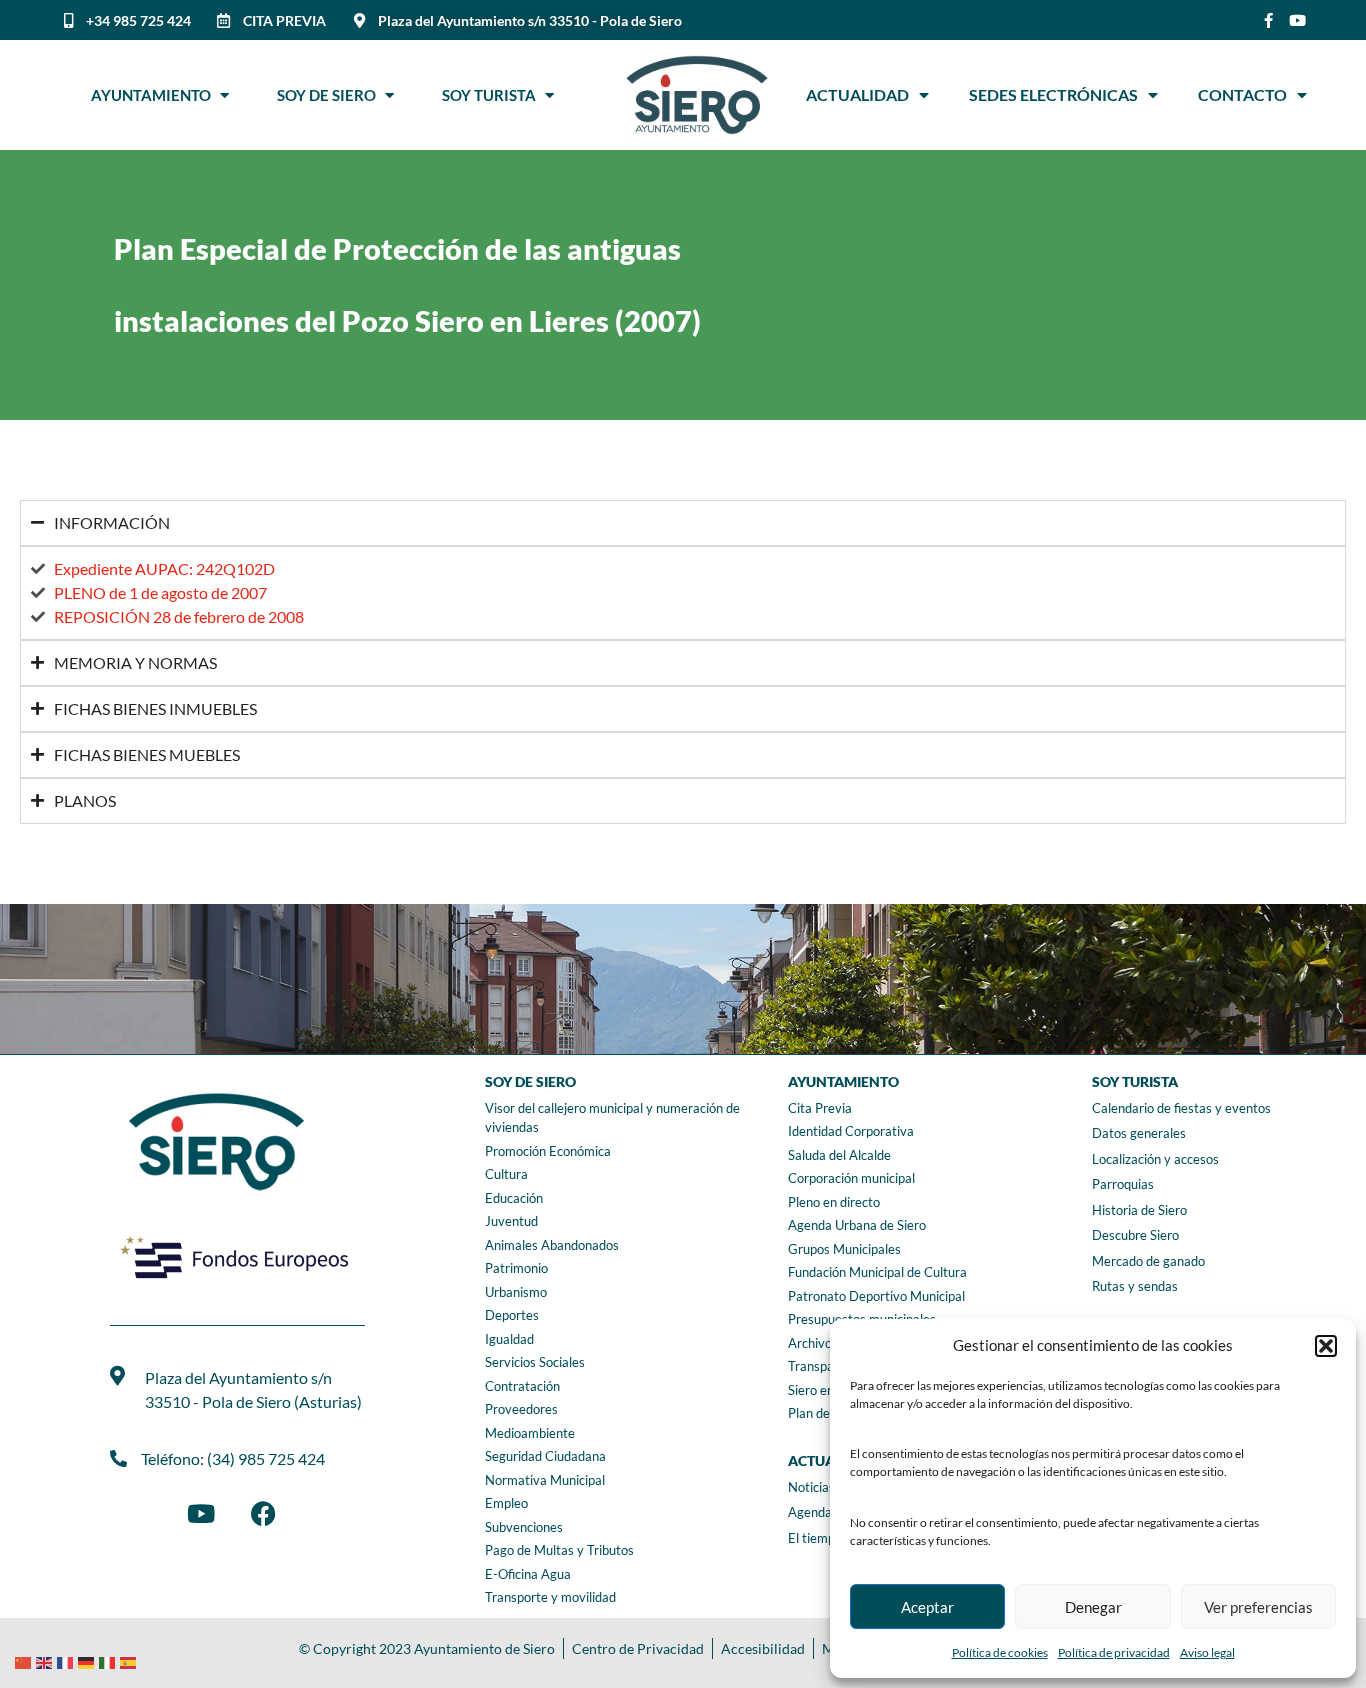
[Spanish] (130, 1660)
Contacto (1242, 94)
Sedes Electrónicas (1053, 94)
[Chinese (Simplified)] (25, 1660)
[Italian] (109, 1660)
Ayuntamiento (155, 95)
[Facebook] (263, 1514)
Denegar (1093, 1607)
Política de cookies (1000, 1652)
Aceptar (927, 1607)
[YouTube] (201, 1514)
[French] (67, 1660)
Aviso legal (1207, 1652)
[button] (1326, 1346)
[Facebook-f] (1268, 20)
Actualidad (857, 94)
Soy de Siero (331, 95)
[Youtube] (1297, 20)
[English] (46, 1660)
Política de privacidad (1114, 1652)
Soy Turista (493, 95)
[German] (88, 1660)
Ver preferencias (1258, 1607)
